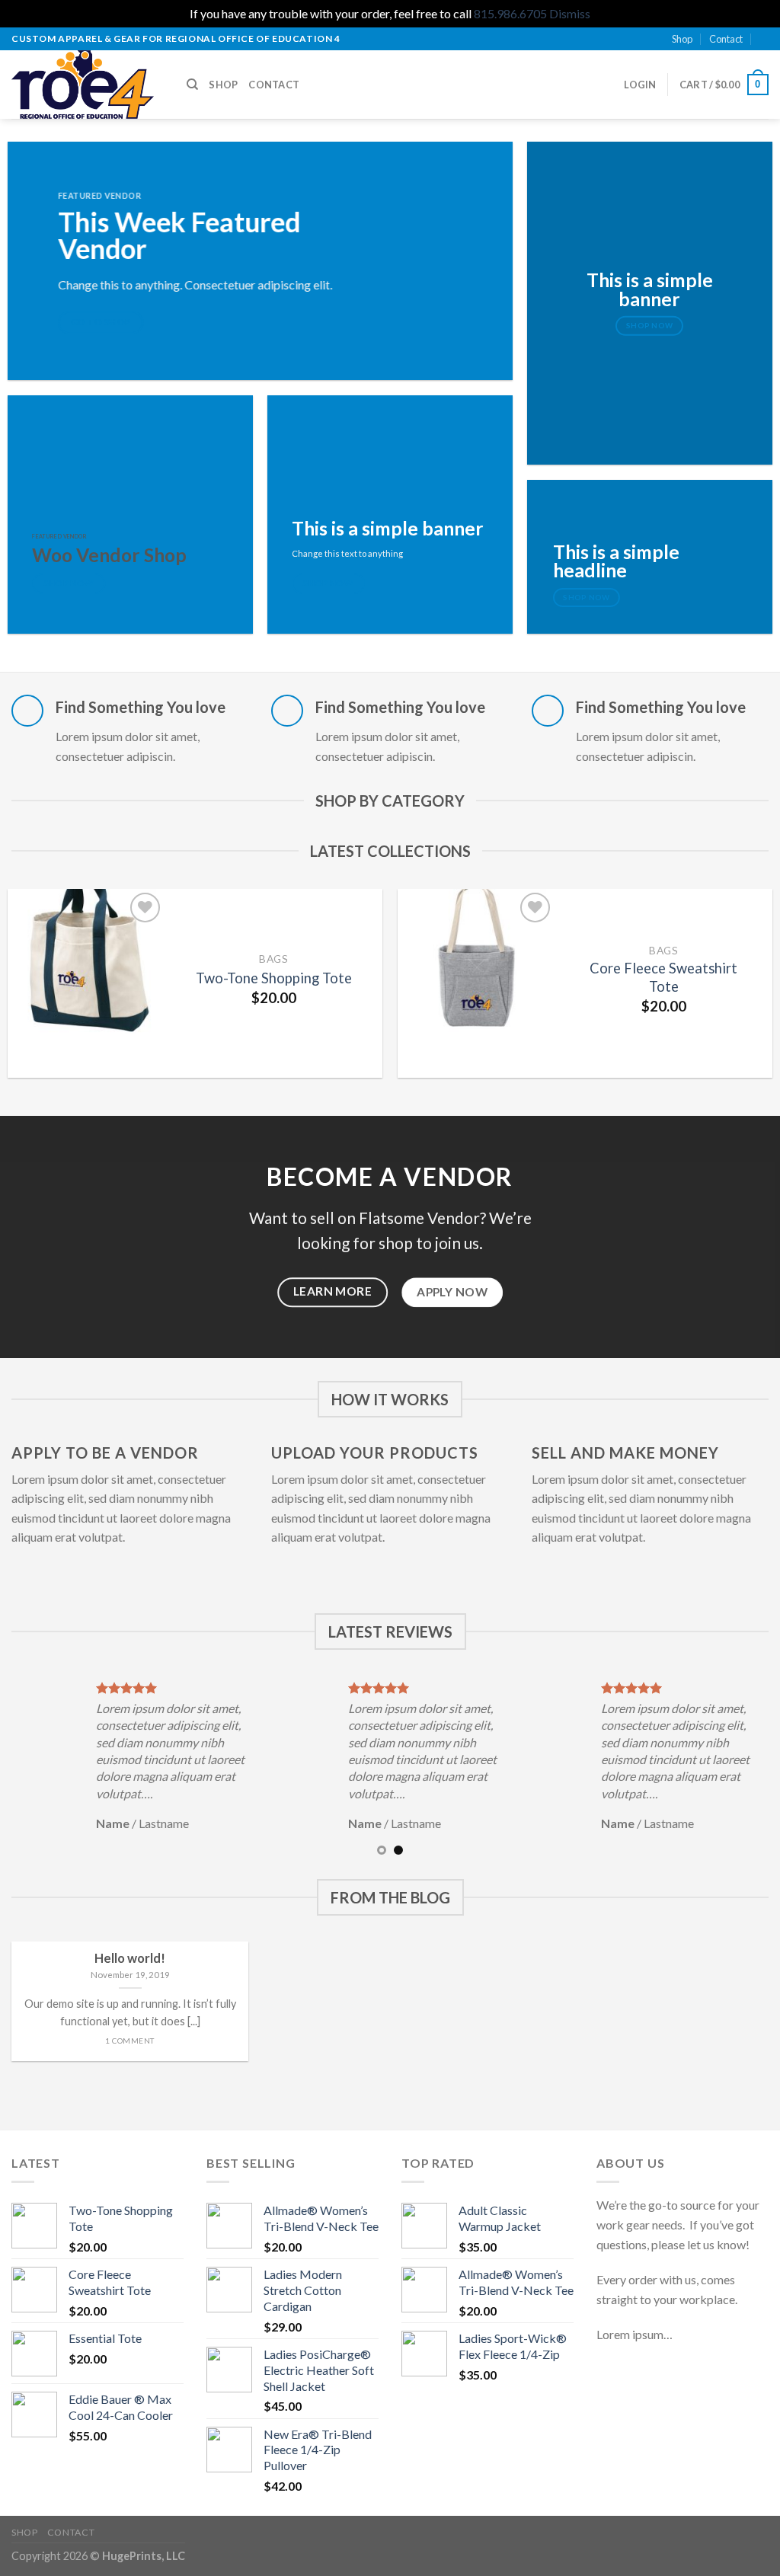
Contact (726, 39)
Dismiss (570, 13)
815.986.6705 (510, 13)
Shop (682, 39)
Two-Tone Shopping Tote (274, 978)
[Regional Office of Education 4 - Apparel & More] (88, 85)
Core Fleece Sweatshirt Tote (663, 977)
